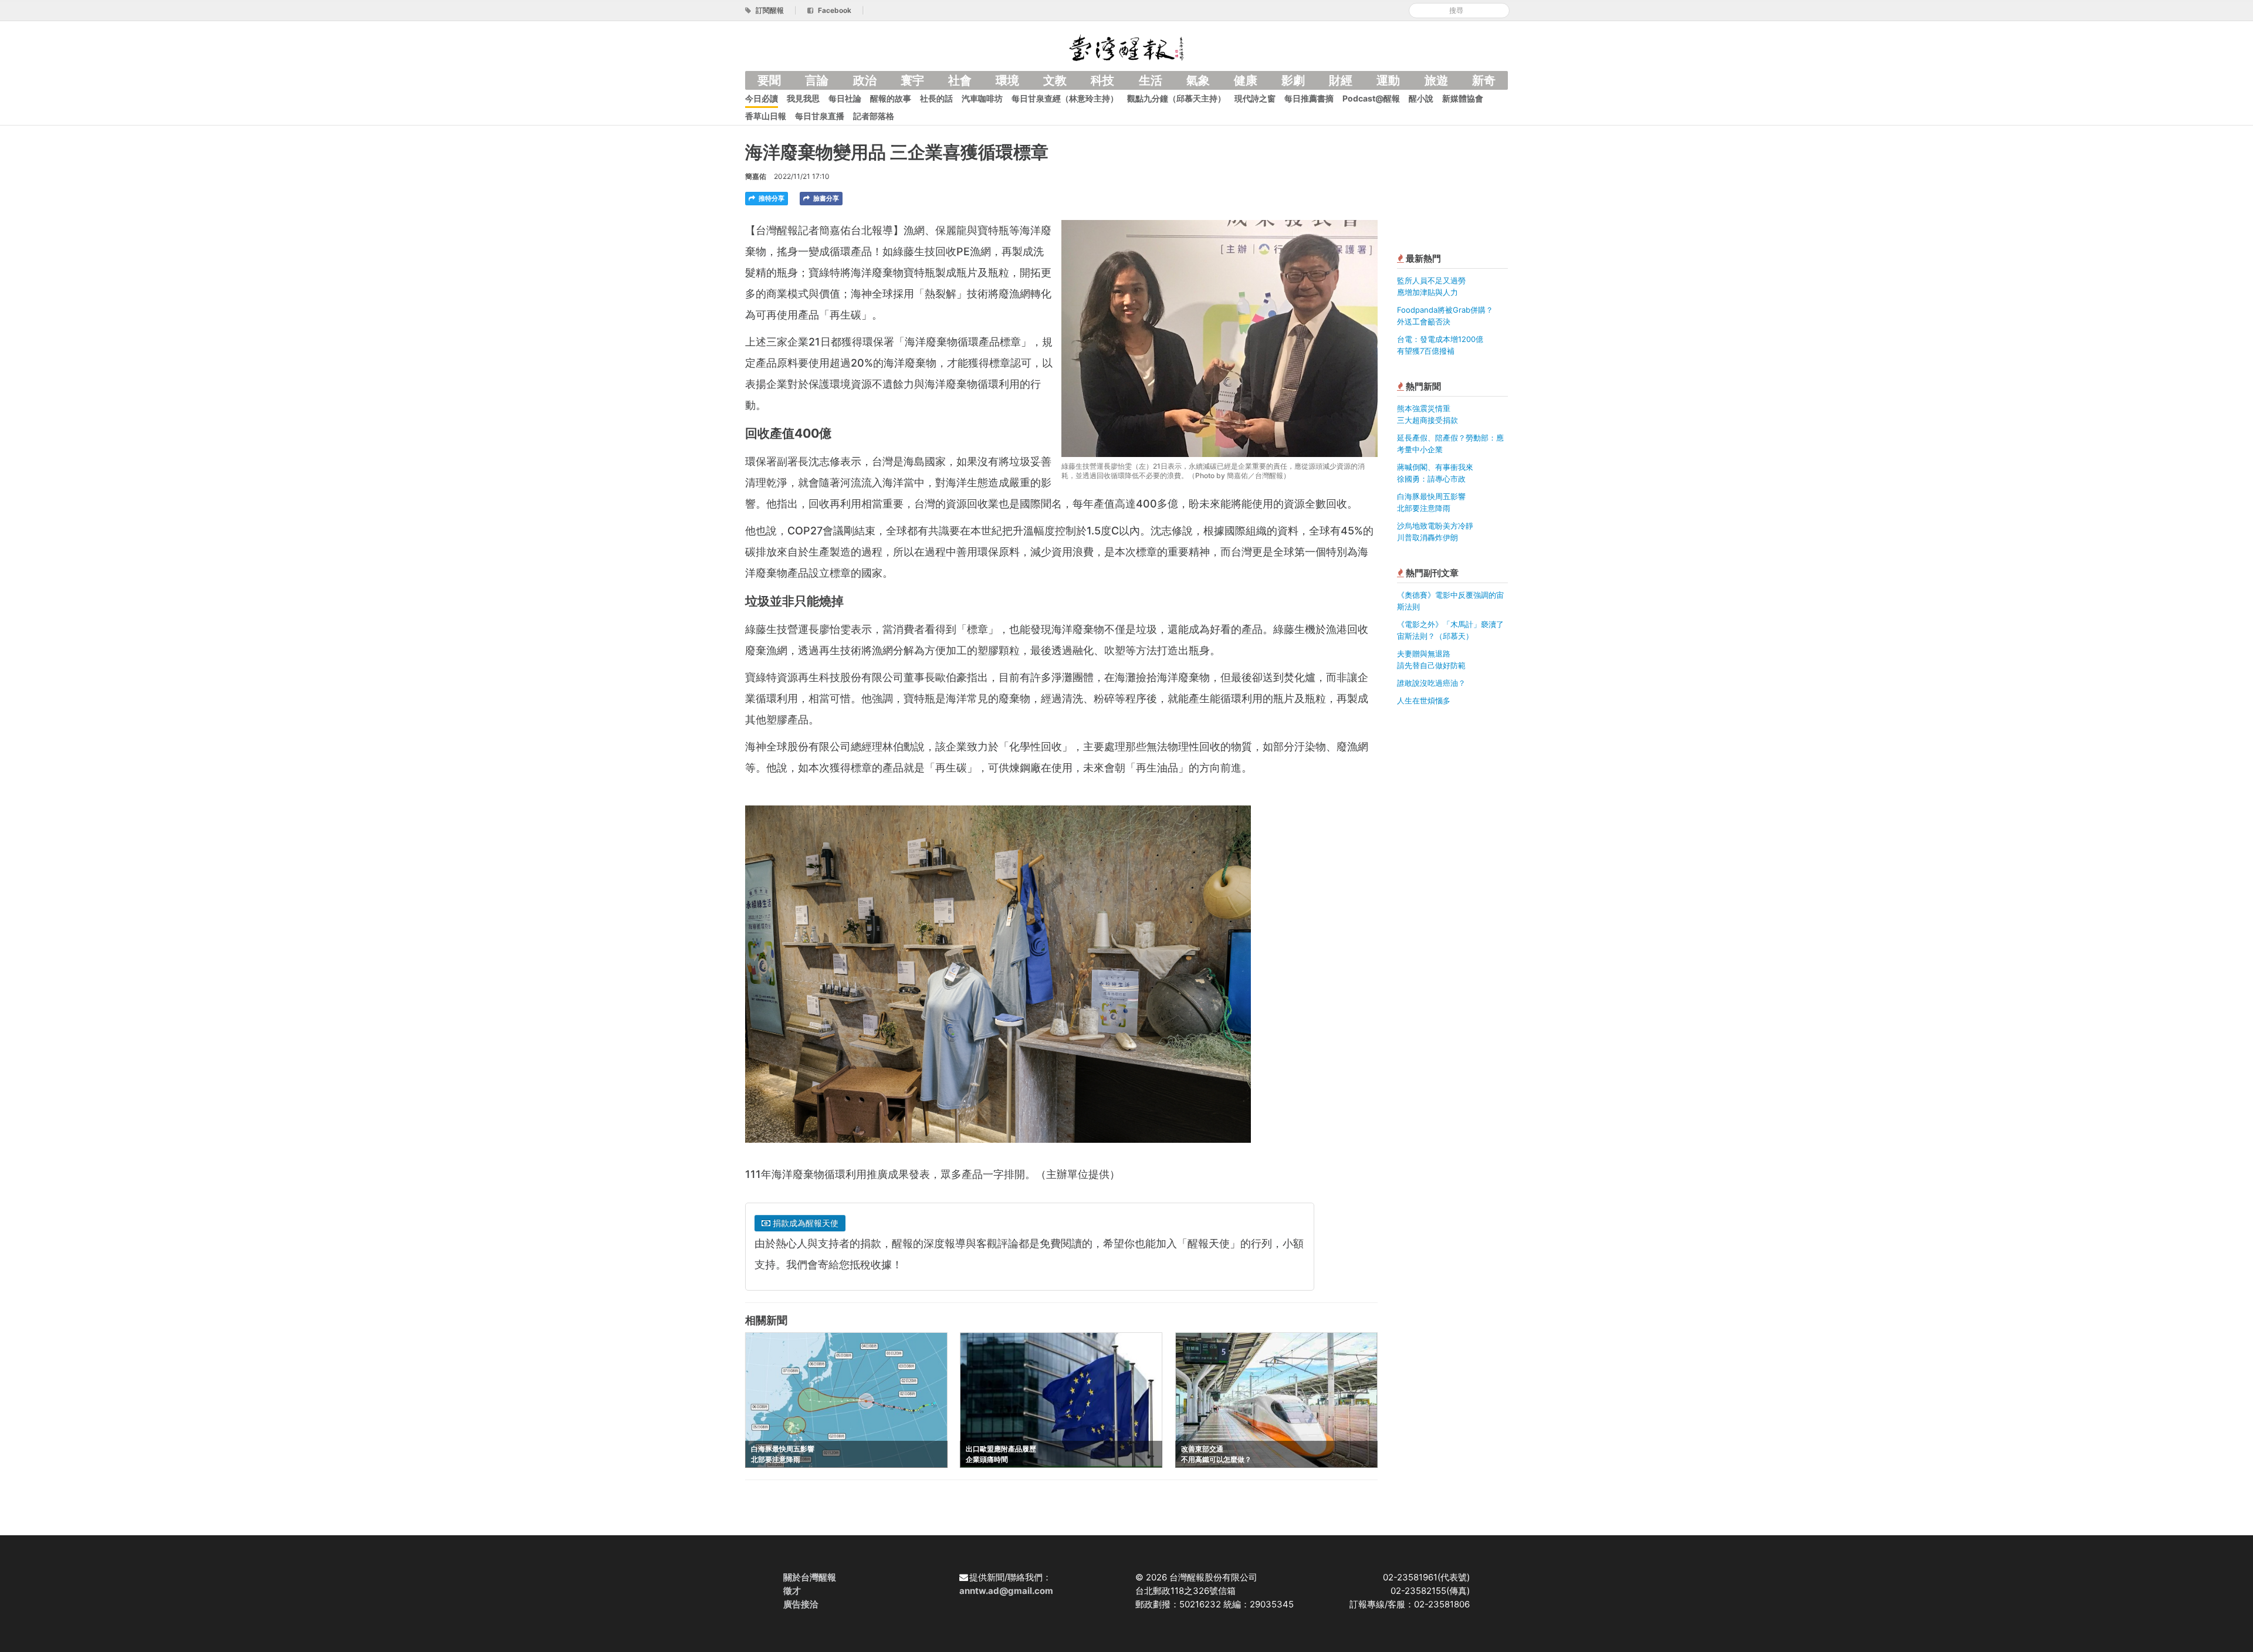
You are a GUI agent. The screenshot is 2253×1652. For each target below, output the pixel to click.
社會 (960, 80)
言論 (817, 80)
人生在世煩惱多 (1424, 700)
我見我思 (803, 98)
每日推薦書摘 (1309, 98)
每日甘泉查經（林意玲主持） (1065, 98)
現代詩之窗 (1255, 98)
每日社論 (845, 98)
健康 (1246, 80)
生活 (1151, 80)
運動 (1388, 80)
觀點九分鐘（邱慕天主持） (1176, 98)
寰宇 (912, 80)
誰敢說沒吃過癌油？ (1431, 683)
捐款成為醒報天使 (804, 1223)
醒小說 (1421, 98)
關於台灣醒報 (810, 1577)
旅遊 (1436, 80)
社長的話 (936, 98)
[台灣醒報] (1126, 47)
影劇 (1293, 80)
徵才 (792, 1591)
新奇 (1484, 80)
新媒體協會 (1463, 98)
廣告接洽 (801, 1604)
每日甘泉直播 (820, 116)
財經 (1341, 80)
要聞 (769, 80)
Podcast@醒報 (1371, 98)
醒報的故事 (891, 98)
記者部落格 (874, 116)
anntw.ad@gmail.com (1006, 1591)
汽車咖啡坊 (982, 98)
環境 (1007, 80)
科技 (1102, 80)
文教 (1055, 80)
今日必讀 (762, 98)
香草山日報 (766, 116)
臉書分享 (825, 198)
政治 (865, 80)
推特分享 (771, 198)
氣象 (1198, 80)
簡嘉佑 (756, 176)
